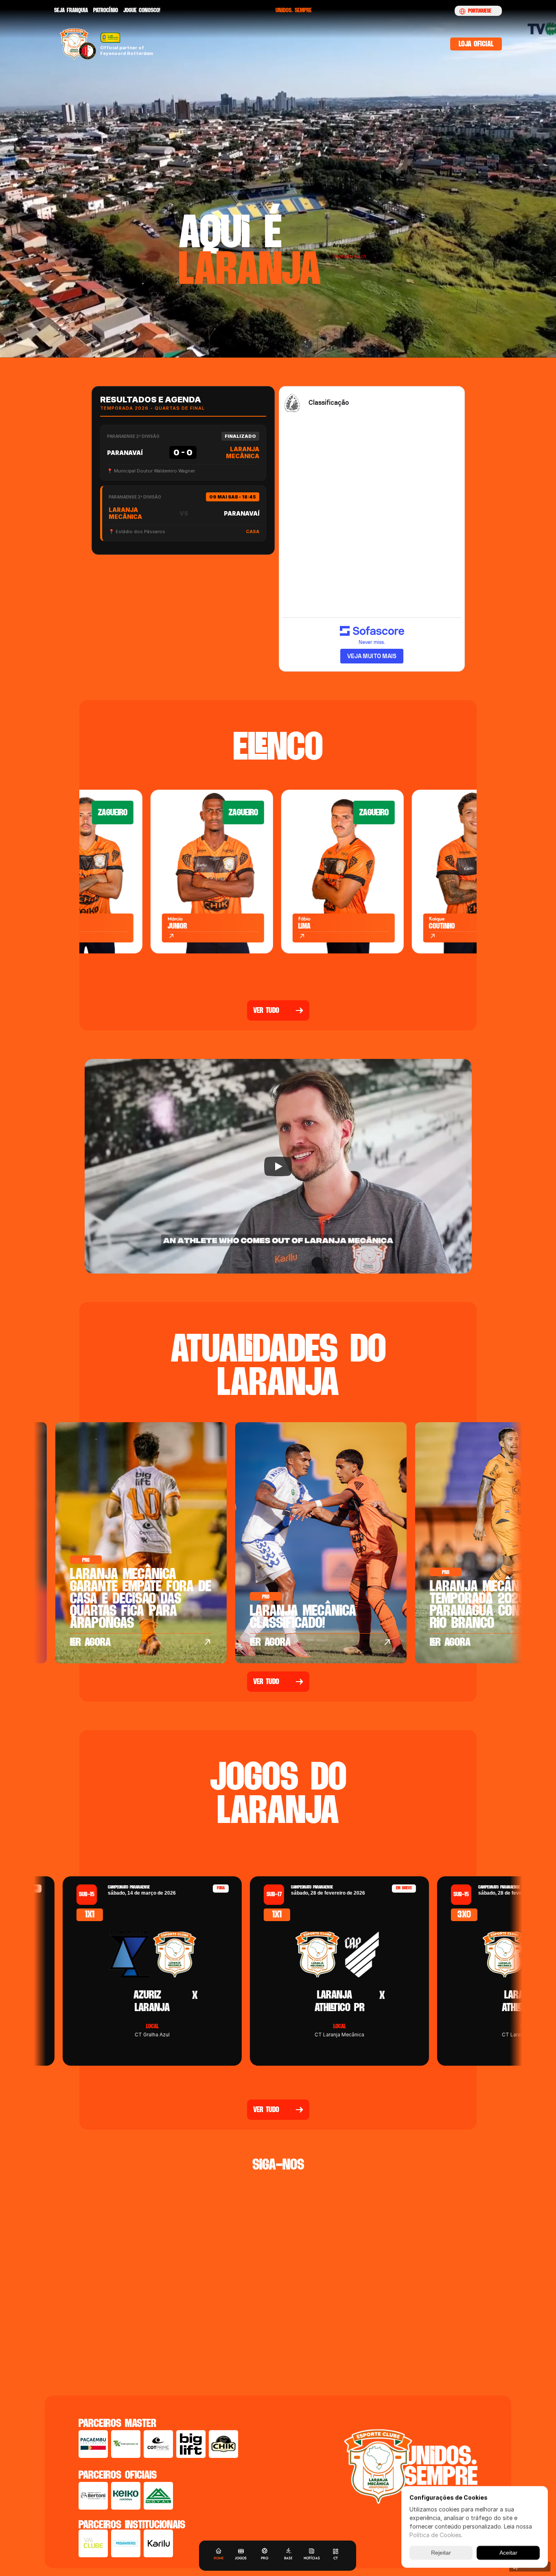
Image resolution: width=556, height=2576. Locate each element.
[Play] (278, 1166)
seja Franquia (71, 10)
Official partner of (123, 48)
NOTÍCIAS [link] (312, 2558)
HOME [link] (219, 2558)
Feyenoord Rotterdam (127, 53)
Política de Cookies (435, 2535)
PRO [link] (265, 2558)
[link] (264, 2551)
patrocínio (106, 10)
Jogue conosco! (142, 10)
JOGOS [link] (241, 2558)
